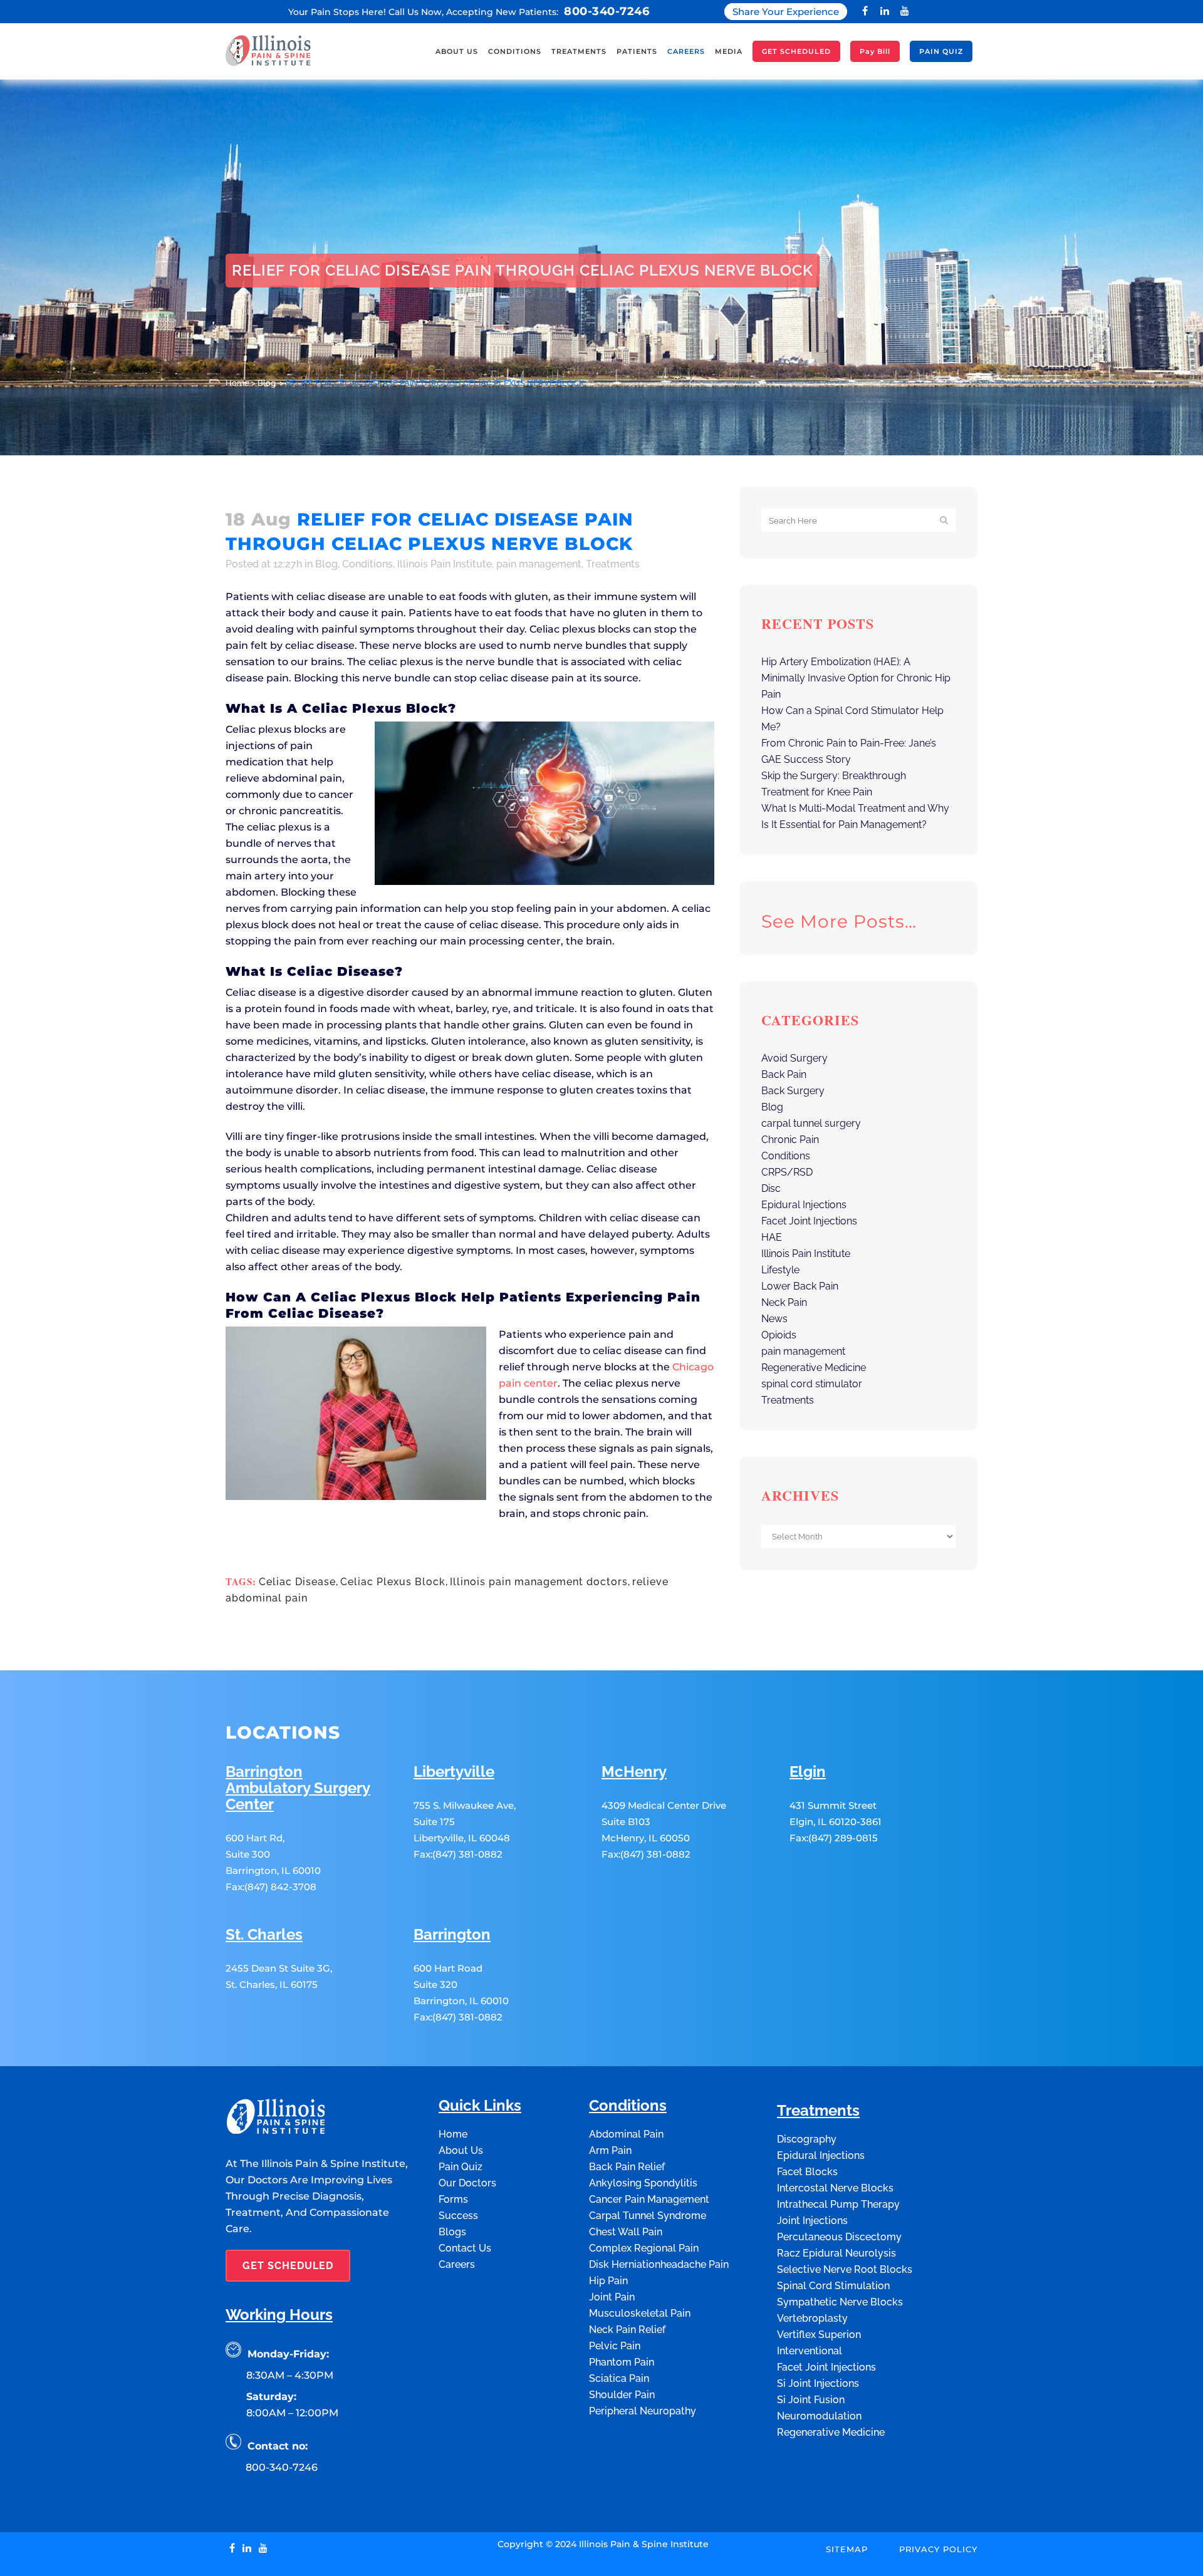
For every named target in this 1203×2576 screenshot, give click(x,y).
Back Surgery (793, 1091)
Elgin (808, 1772)
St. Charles (264, 1935)
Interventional (810, 2351)
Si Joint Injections (818, 2383)
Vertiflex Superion (819, 2335)
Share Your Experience (786, 12)
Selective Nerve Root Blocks (845, 2269)
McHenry (634, 1772)
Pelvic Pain (615, 2346)
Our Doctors (467, 2183)
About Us (461, 2150)
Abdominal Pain (626, 2134)
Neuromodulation (819, 2416)
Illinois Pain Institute (445, 564)
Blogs (452, 2232)
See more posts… (839, 921)
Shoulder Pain (622, 2395)
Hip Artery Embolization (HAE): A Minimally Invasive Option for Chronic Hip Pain (856, 678)
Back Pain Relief (627, 2167)
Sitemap (847, 2549)
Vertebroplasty (812, 2318)
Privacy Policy (938, 2549)
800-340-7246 (607, 11)
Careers (457, 2264)
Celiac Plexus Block (393, 1582)
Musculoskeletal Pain (640, 2313)
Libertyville (454, 1772)
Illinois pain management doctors (539, 1582)
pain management (539, 564)
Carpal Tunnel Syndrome (648, 2216)
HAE (772, 1237)
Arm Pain (610, 2150)
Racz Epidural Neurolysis (836, 2253)
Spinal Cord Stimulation (833, 2286)
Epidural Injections (804, 1205)
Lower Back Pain (800, 1286)
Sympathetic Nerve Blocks (840, 2302)
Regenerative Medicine (814, 1368)
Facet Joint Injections (809, 1221)
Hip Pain (608, 2281)
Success (458, 2216)
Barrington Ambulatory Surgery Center (298, 1788)
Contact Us (465, 2248)
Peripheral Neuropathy (643, 2411)
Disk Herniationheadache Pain (659, 2264)
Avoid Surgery (794, 1058)
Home (237, 383)
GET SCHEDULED (288, 2266)
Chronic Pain (790, 1140)
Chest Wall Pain (626, 2232)
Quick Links (480, 2106)
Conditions (367, 564)
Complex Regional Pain (644, 2248)
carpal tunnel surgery (811, 1123)
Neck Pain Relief (627, 2330)
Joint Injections (812, 2221)
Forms (453, 2199)
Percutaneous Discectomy (839, 2237)
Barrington (452, 1935)
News (774, 1319)
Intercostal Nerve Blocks (835, 2188)
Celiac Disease (297, 1582)
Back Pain (784, 1074)
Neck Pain (784, 1302)
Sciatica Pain (619, 2378)
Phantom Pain (622, 2362)
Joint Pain (612, 2297)
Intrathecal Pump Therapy (838, 2204)
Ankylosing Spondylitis (643, 2183)
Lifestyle (780, 1270)
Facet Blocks (807, 2172)
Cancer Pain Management (649, 2199)
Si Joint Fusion (811, 2400)
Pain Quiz (461, 2167)
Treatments (613, 564)
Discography (807, 2139)
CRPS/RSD (787, 1172)
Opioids (779, 1335)
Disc (771, 1188)
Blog (267, 383)
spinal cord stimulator (812, 1384)
